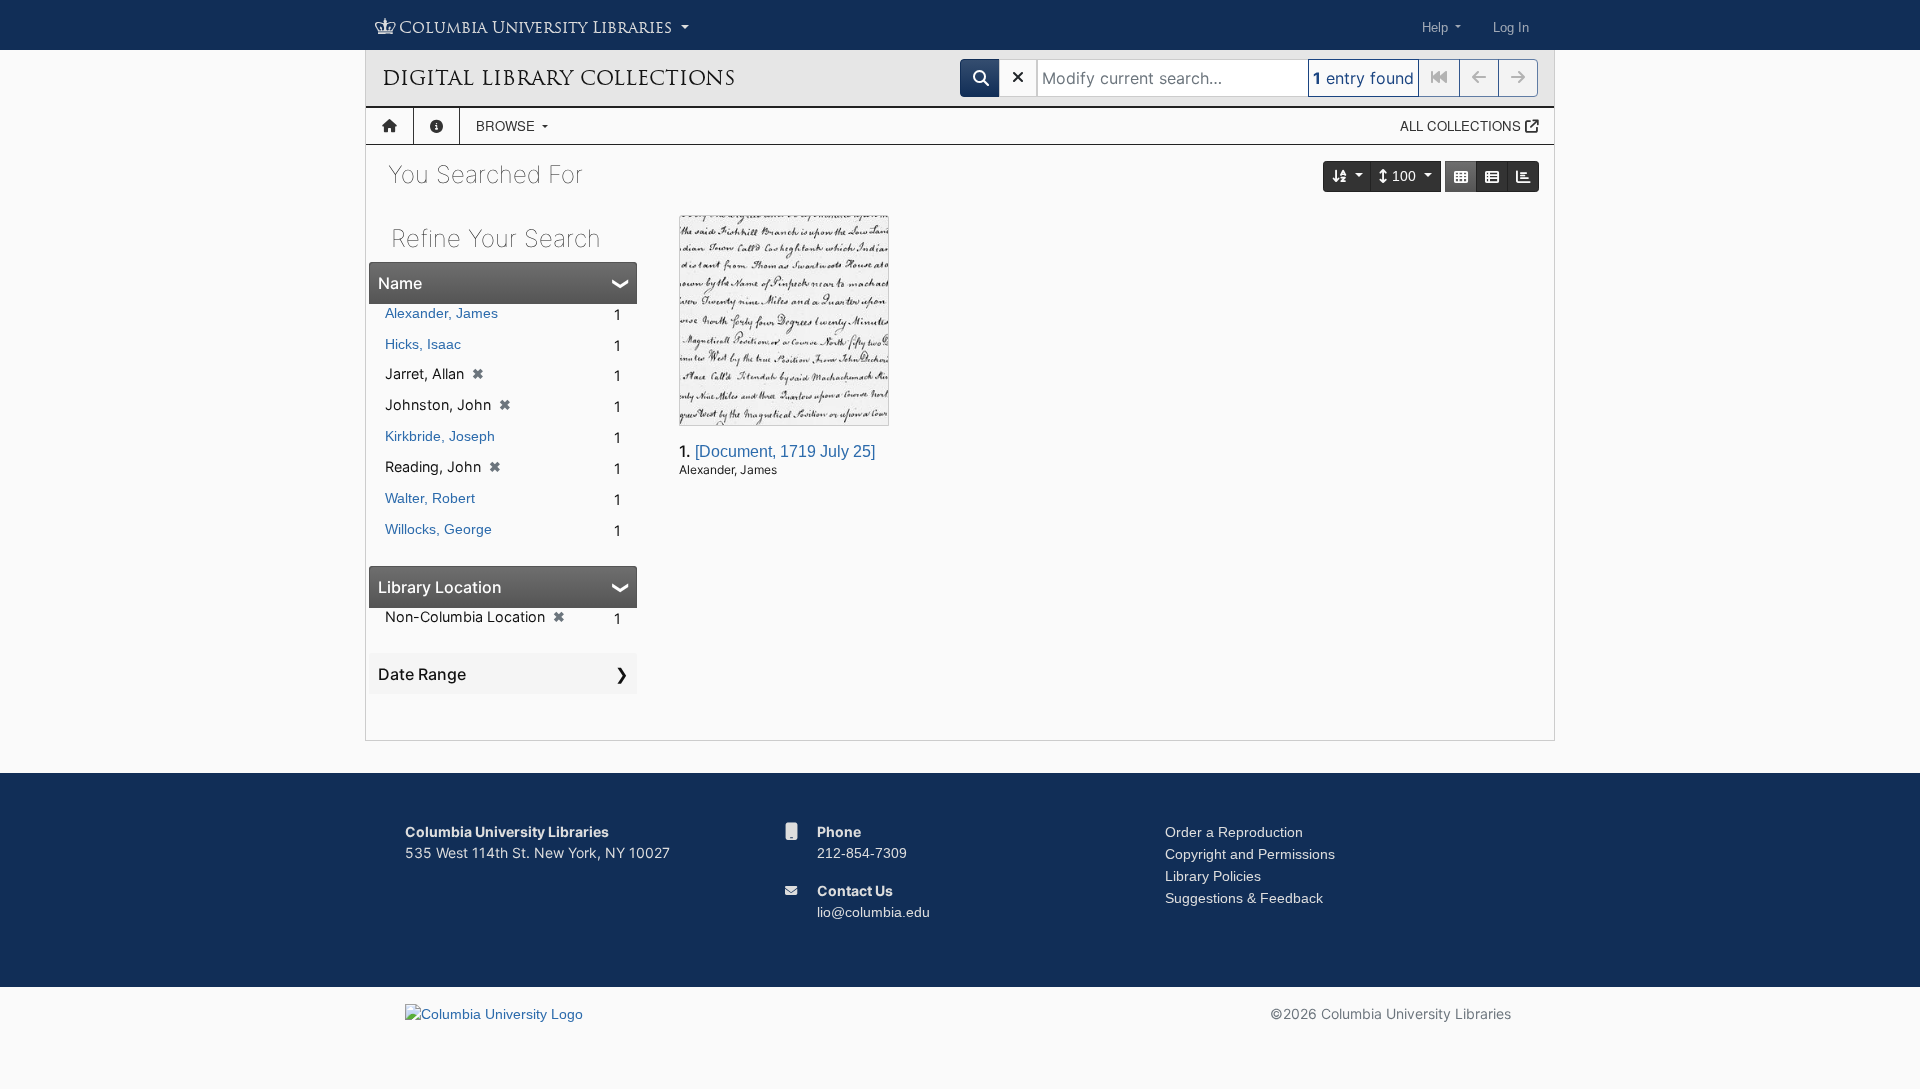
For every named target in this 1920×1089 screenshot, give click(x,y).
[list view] (1492, 176)
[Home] (389, 126)
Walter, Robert (430, 498)
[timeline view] (1523, 176)
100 (1404, 176)
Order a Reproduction (1234, 832)
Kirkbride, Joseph (440, 436)
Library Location (440, 587)
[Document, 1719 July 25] (785, 451)
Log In (1511, 27)
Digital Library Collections (558, 78)
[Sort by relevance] (1348, 176)
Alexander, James (441, 313)
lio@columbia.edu (873, 912)
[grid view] (1461, 176)
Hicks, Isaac (423, 344)
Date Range (422, 674)
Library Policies (1213, 876)
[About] (436, 126)
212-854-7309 (862, 853)
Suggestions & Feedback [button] (1244, 898)
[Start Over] (1018, 78)
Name (400, 283)
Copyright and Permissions (1250, 854)
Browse (507, 125)
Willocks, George (438, 529)
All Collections (1462, 125)
